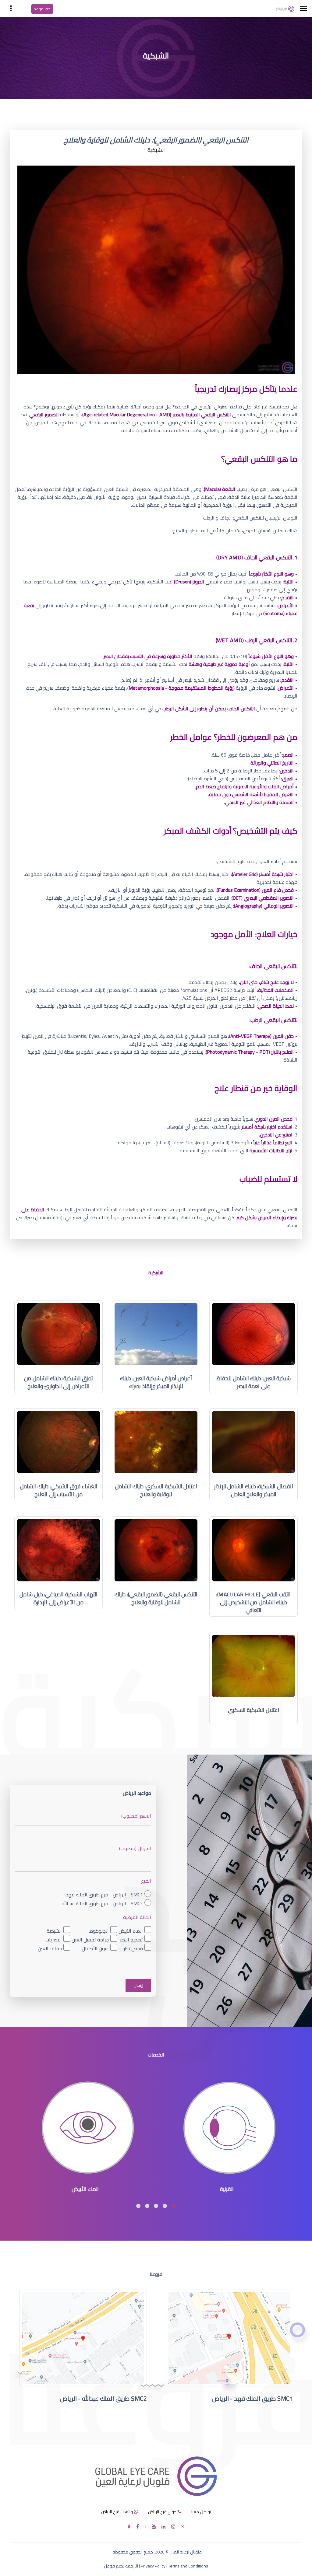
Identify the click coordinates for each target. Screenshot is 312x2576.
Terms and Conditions (188, 2566)
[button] (174, 2206)
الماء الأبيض (131, 1931)
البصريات (54, 1939)
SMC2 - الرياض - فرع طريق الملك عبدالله (102, 1904)
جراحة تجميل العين (90, 1939)
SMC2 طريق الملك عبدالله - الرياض (104, 2398)
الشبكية (54, 1931)
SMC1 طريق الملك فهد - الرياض (253, 2398)
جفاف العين (50, 1948)
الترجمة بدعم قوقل (121, 2566)
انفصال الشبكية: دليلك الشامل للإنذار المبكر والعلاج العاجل (254, 1490)
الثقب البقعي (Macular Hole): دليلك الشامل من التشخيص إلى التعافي (253, 1602)
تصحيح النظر (131, 1939)
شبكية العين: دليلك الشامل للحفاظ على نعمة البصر (253, 1382)
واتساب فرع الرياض (117, 2512)
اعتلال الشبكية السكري (254, 1710)
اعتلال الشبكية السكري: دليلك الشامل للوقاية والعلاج (156, 1490)
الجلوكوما (99, 1931)
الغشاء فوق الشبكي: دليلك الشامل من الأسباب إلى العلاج (58, 1490)
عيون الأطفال (95, 1948)
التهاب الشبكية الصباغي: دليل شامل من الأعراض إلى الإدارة (58, 1598)
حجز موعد (42, 9)
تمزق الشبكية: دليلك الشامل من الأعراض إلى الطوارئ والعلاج (58, 1382)
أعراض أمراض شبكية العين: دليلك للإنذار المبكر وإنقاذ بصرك (156, 1382)
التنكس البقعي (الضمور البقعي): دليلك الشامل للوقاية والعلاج (156, 1598)
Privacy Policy (153, 2566)
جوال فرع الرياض (162, 2512)
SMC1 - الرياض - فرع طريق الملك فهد (104, 1895)
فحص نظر (133, 1948)
